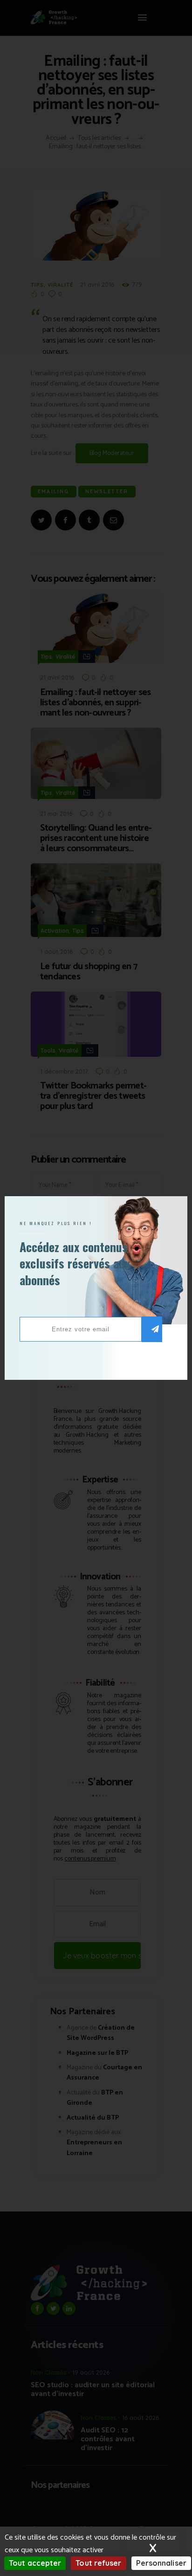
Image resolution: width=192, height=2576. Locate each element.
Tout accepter (35, 2563)
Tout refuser (98, 2563)
